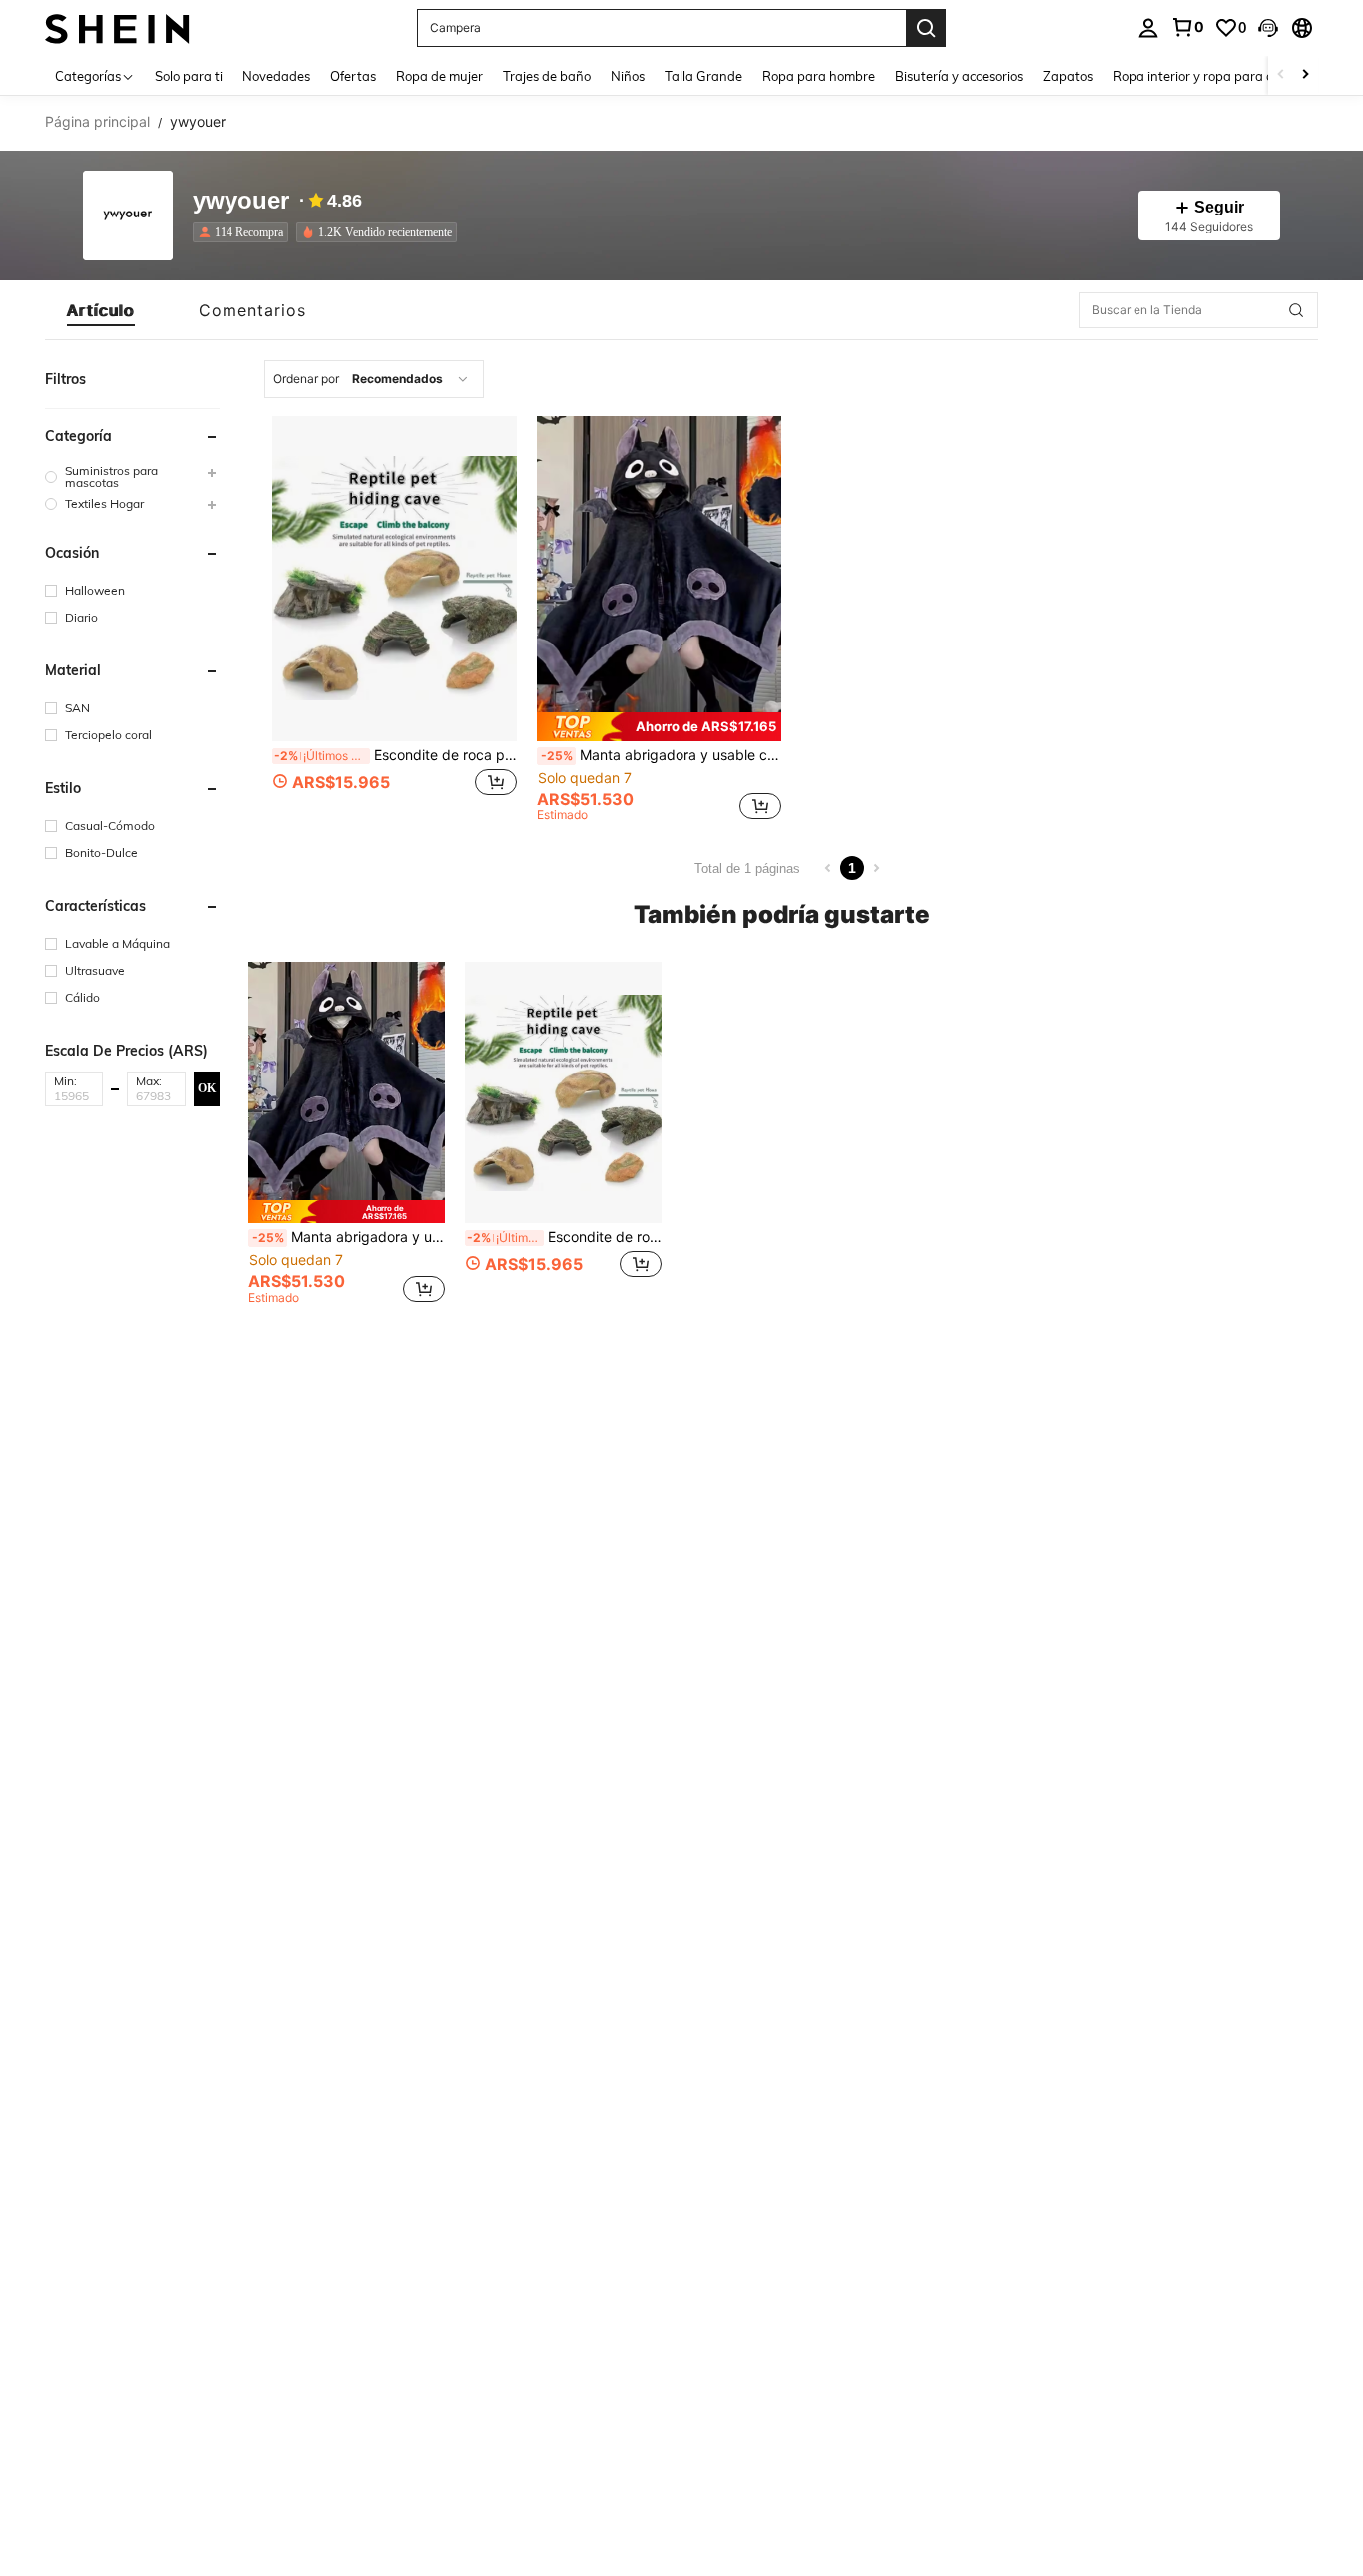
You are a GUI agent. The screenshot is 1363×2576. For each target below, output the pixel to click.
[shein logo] (117, 27)
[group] (132, 477)
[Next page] (876, 868)
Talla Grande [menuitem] (703, 76)
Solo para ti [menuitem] (189, 76)
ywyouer (241, 201)
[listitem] (244, 232)
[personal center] (1148, 28)
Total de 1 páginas (747, 868)
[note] (659, 727)
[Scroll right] (1305, 75)
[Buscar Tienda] (1296, 310)
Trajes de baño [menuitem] (547, 76)
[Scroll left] (1281, 75)
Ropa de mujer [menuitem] (440, 76)
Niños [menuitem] (628, 76)
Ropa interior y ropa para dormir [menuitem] (1209, 76)
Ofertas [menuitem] (353, 76)
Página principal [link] (97, 122)
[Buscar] (926, 28)
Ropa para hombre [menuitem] (819, 76)
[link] (1187, 27)
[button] (1268, 28)
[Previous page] (828, 868)
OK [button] (207, 1087)
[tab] (101, 310)
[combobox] (374, 379)
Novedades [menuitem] (276, 76)
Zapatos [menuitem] (1068, 76)
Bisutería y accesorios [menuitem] (959, 76)
